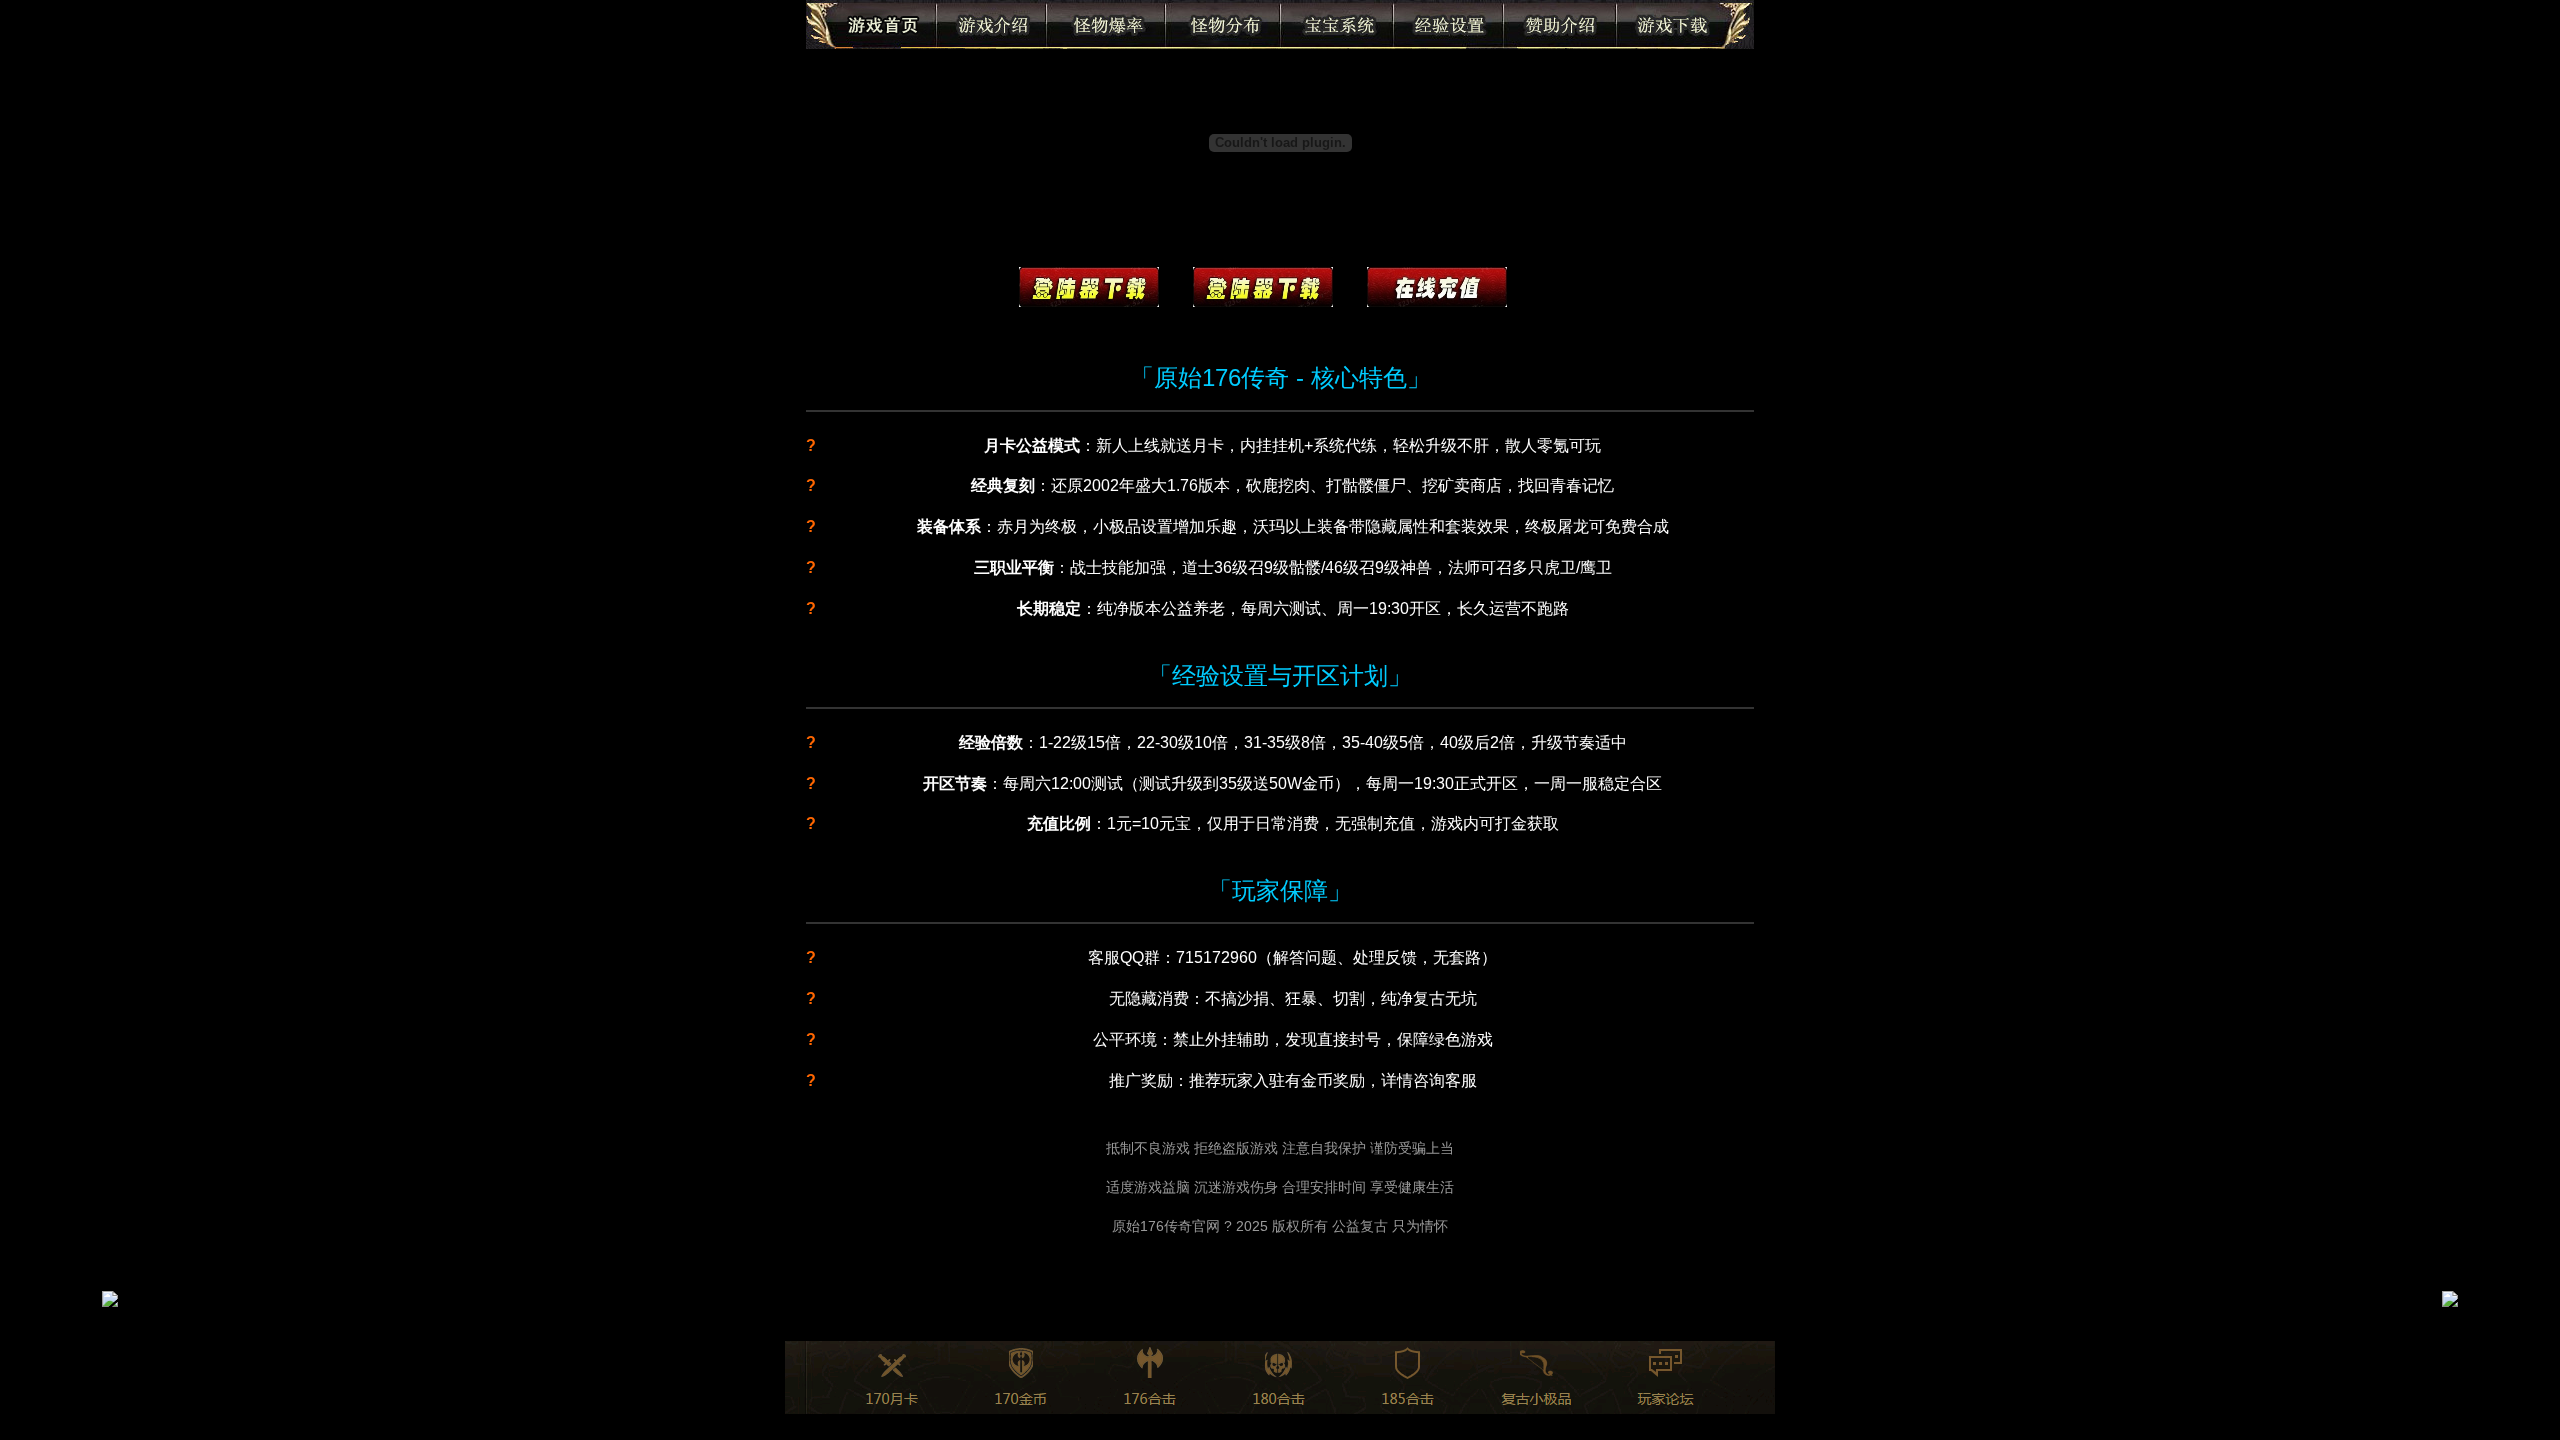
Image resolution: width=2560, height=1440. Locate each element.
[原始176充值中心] (1437, 292)
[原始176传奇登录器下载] (1089, 292)
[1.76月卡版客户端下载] (1263, 292)
